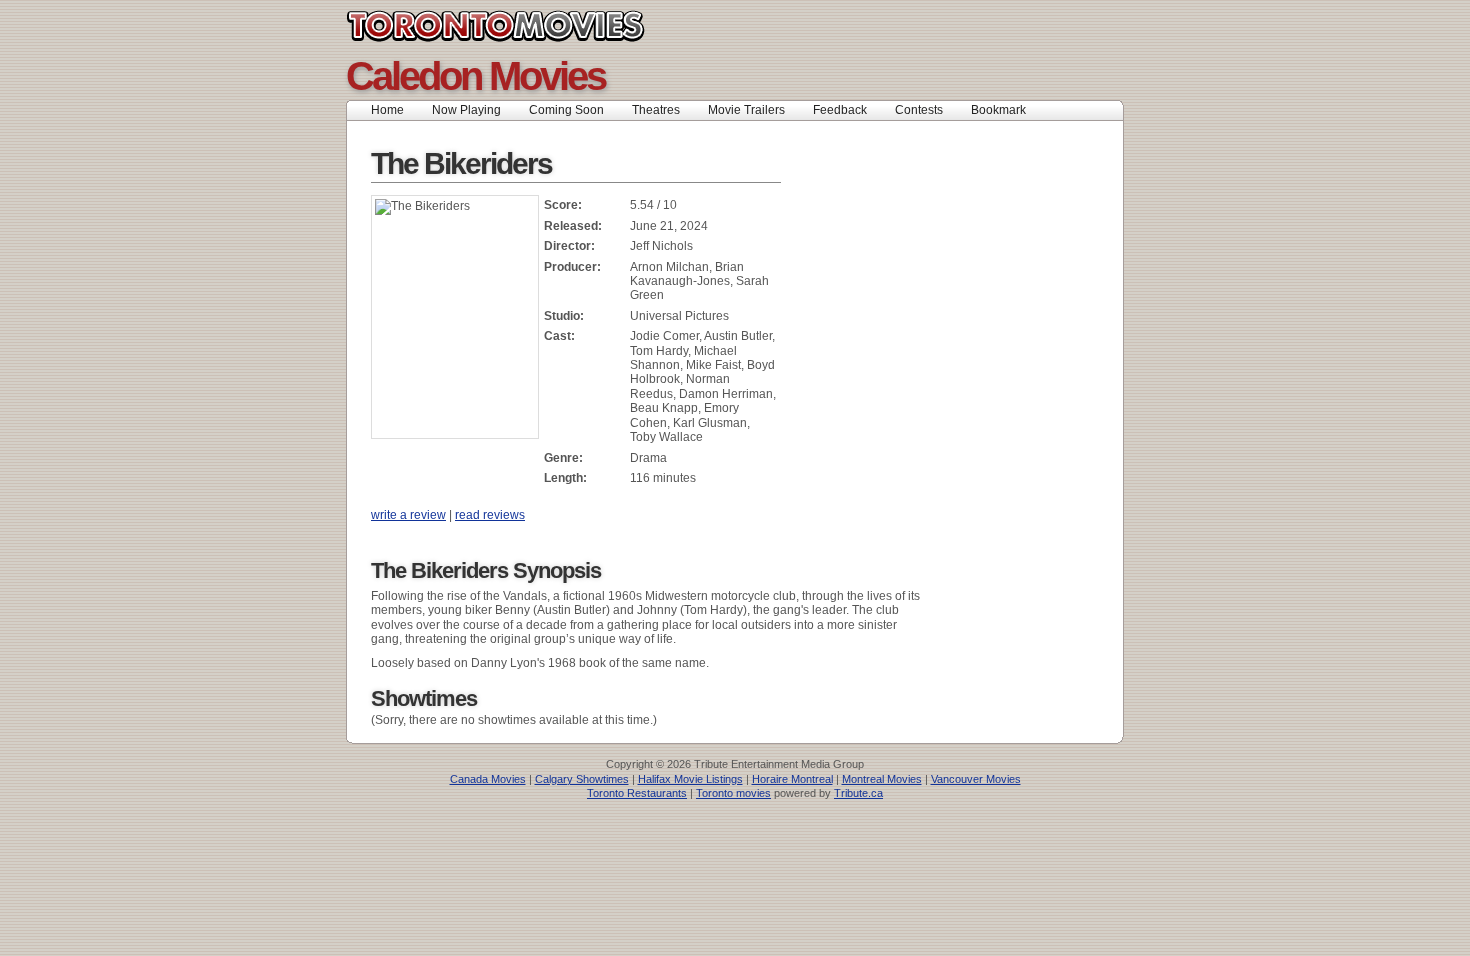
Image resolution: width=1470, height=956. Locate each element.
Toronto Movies (540, 26)
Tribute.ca (858, 793)
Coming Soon (566, 110)
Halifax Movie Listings (690, 779)
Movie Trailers (746, 110)
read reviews (490, 515)
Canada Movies (488, 779)
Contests (919, 110)
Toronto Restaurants (637, 793)
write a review (408, 515)
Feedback (840, 110)
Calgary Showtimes (582, 779)
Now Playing (466, 110)
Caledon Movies (475, 76)
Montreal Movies (882, 779)
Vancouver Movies (976, 779)
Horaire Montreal (792, 779)
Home (387, 110)
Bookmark (1004, 110)
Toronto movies (733, 793)
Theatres (656, 110)
